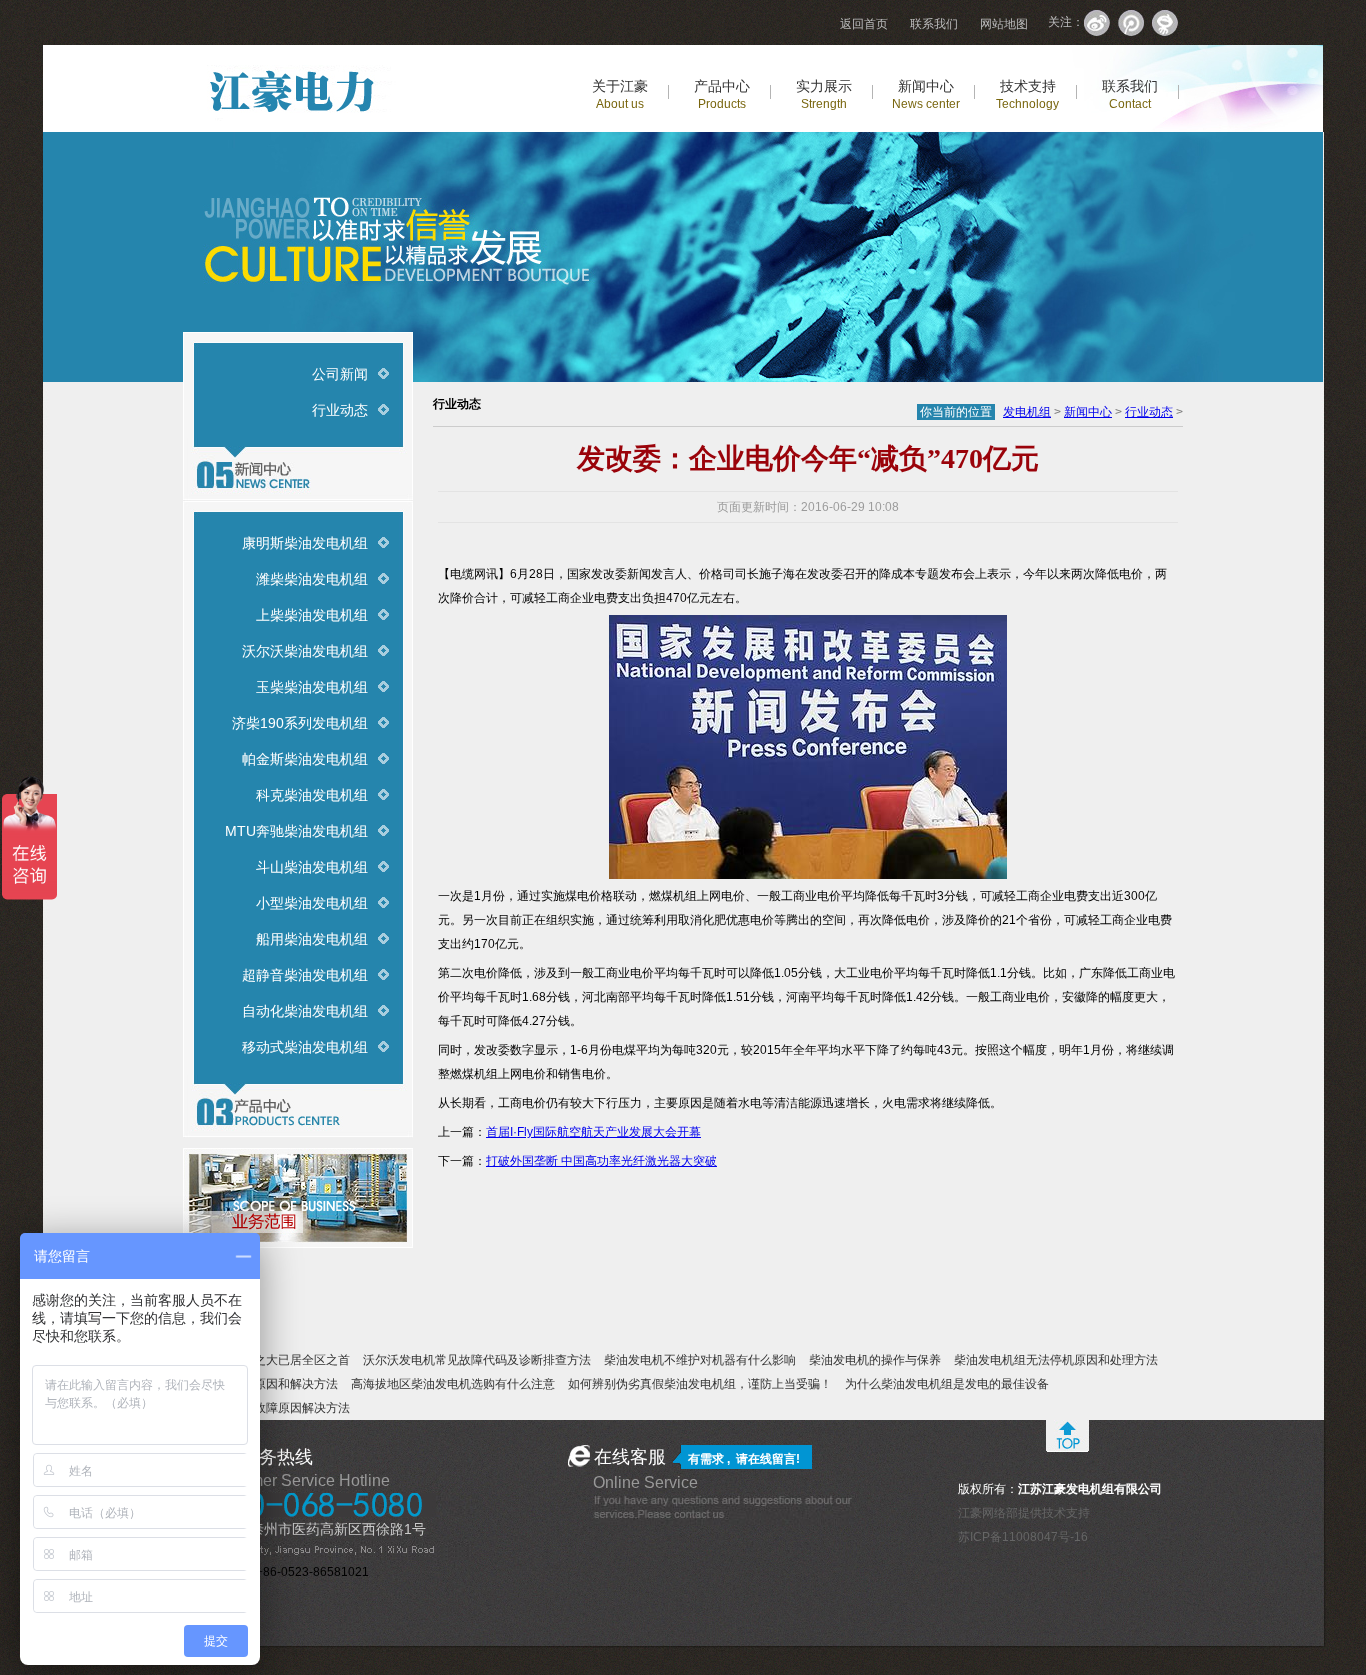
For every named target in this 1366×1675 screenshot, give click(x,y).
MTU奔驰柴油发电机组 (296, 831)
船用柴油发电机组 (312, 939)
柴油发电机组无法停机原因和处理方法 (1056, 1360)
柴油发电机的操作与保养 (875, 1360)
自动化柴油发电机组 (305, 1011)
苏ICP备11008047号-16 (1023, 1537)
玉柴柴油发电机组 (312, 687)
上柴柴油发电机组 (312, 615)
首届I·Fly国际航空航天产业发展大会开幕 (593, 1132)
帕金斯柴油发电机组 (305, 759)
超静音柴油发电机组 (305, 975)
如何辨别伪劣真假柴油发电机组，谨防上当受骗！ (700, 1384)
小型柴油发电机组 (312, 903)
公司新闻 (340, 374)
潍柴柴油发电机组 (312, 579)
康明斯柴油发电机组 (305, 543)
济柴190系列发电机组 (300, 723)
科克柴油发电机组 (312, 795)
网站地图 (1004, 24)
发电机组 (1027, 412)
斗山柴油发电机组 (312, 867)
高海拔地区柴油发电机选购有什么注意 (453, 1384)
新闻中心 (926, 94)
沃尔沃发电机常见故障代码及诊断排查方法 (477, 1360)
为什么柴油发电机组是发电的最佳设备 (947, 1384)
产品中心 (722, 94)
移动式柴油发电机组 (305, 1047)
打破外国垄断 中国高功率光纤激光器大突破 (601, 1161)
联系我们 (934, 24)
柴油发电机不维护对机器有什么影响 (700, 1360)
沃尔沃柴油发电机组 (305, 651)
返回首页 (864, 24)
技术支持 (1027, 94)
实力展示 (824, 94)
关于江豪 (620, 94)
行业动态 (340, 410)
